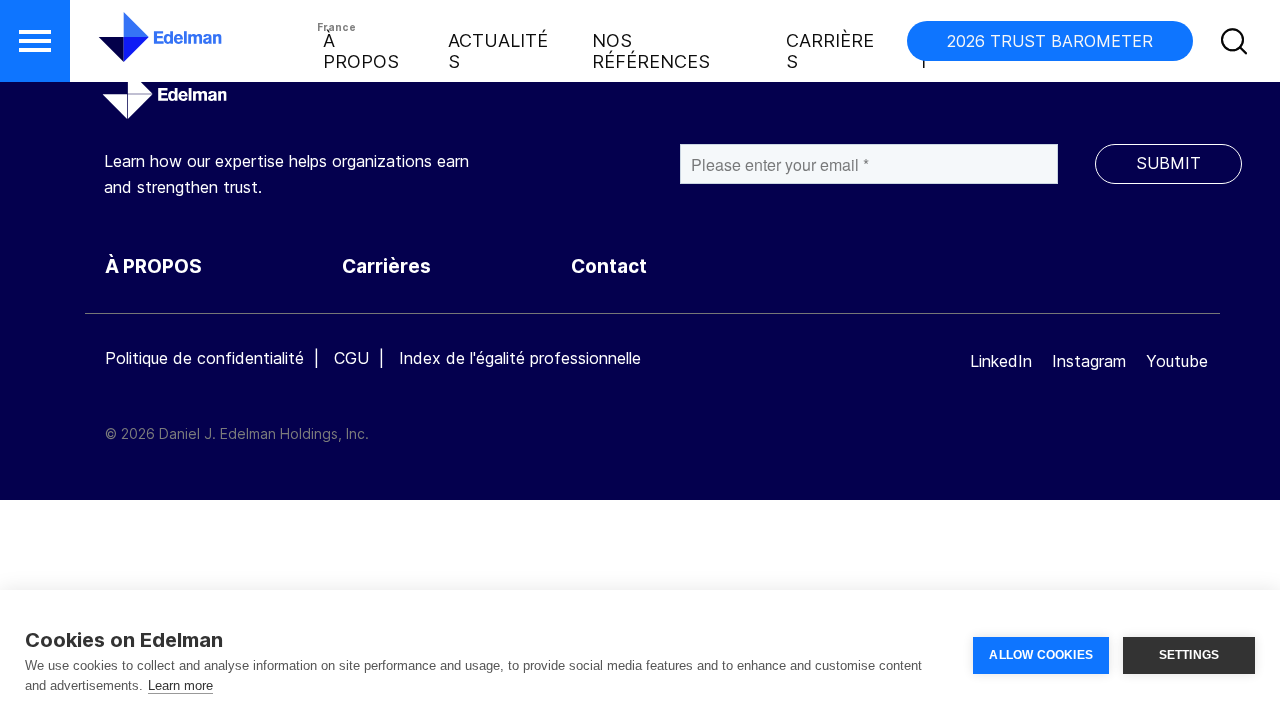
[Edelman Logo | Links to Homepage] (130, 47)
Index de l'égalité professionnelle (520, 358)
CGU (351, 358)
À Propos (361, 51)
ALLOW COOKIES (1041, 655)
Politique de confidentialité (204, 358)
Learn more (180, 685)
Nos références (651, 51)
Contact (609, 266)
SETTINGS (1189, 655)
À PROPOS (153, 266)
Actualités (498, 51)
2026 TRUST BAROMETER (1050, 41)
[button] (35, 41)
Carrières (830, 51)
